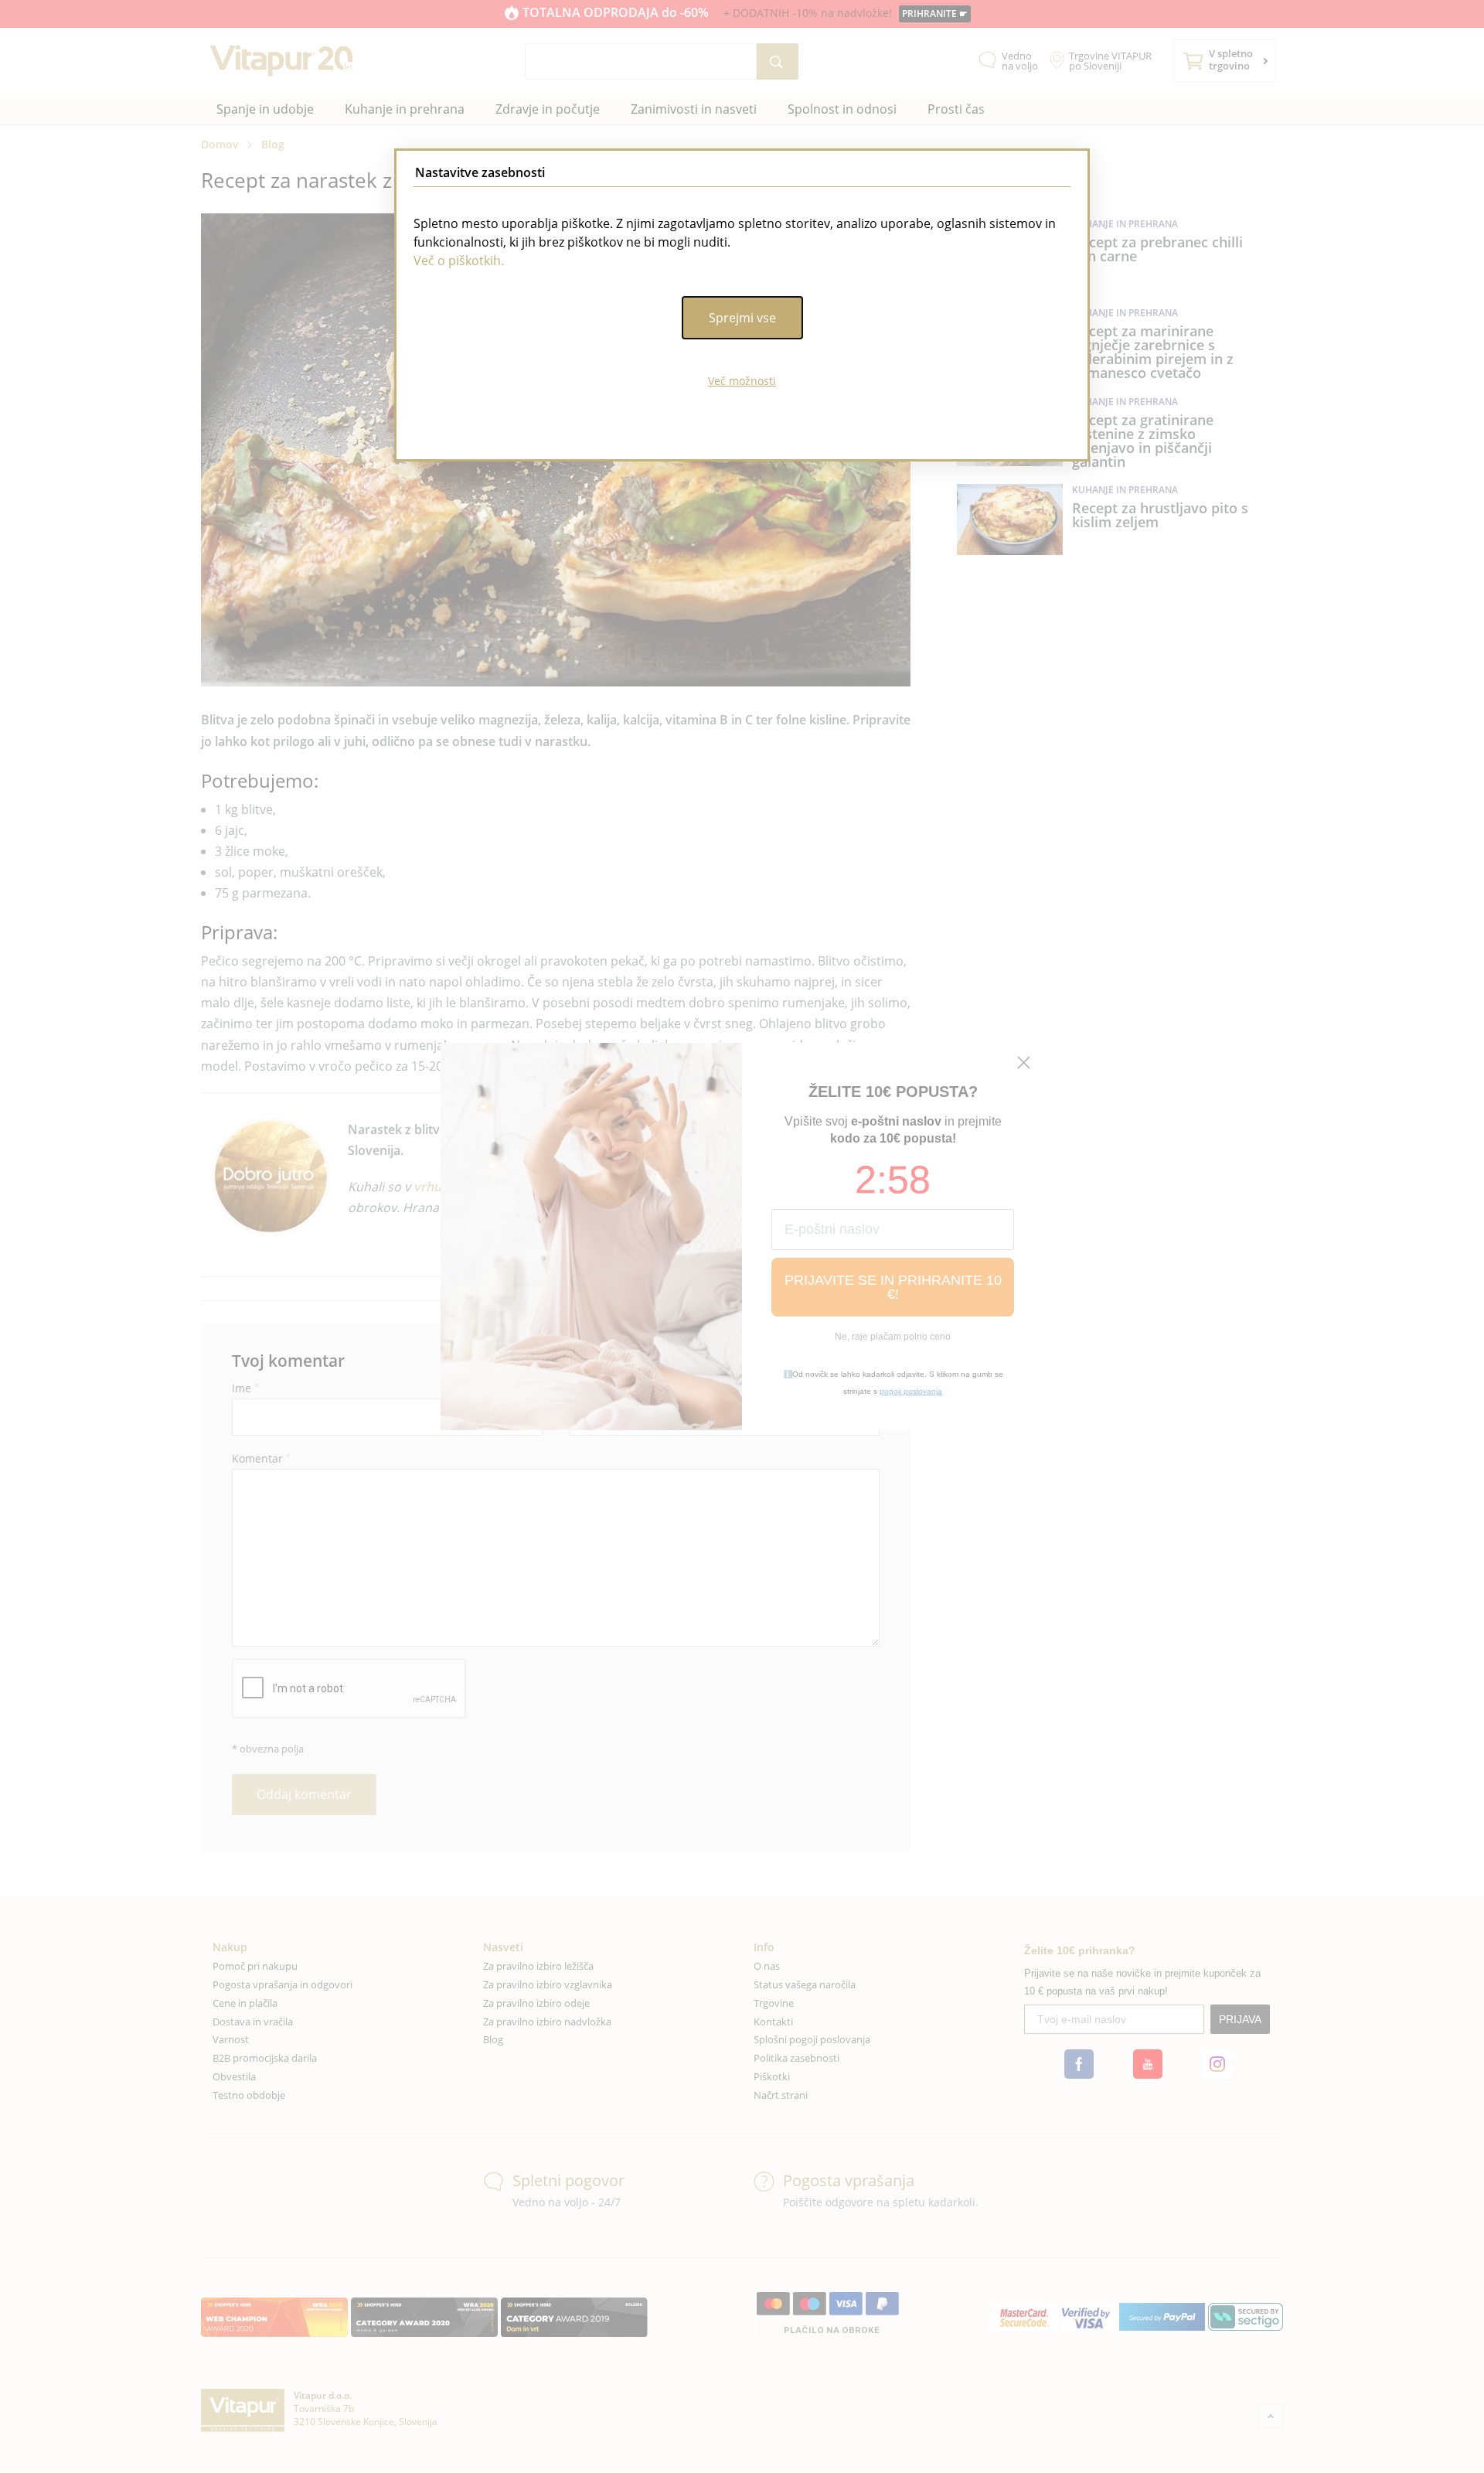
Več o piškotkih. (459, 261)
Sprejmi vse (742, 318)
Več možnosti (742, 381)
